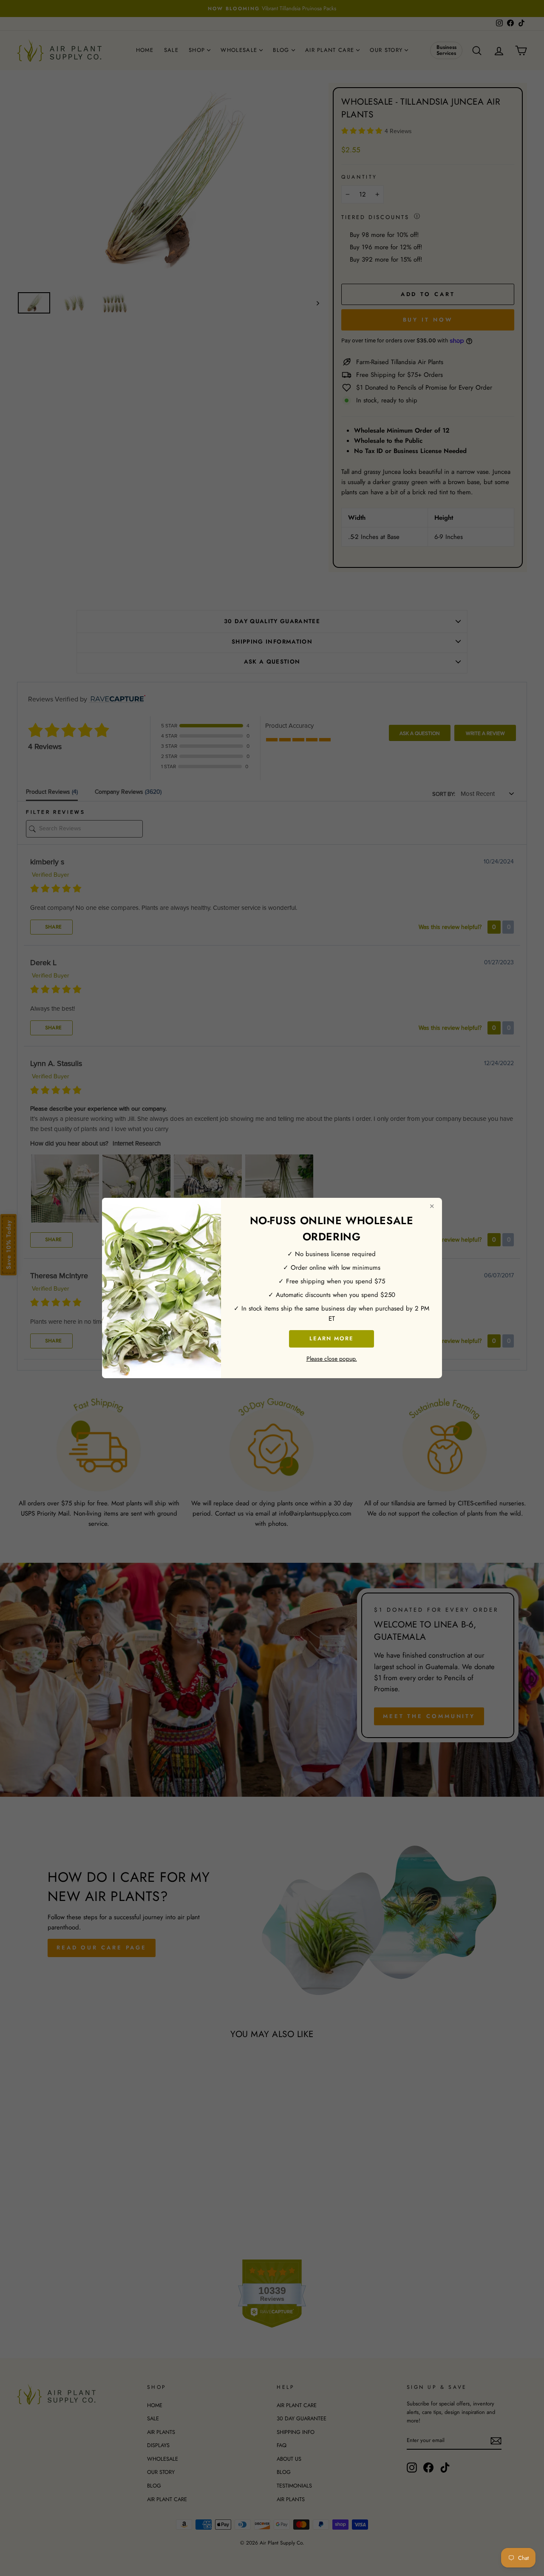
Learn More (331, 1338)
